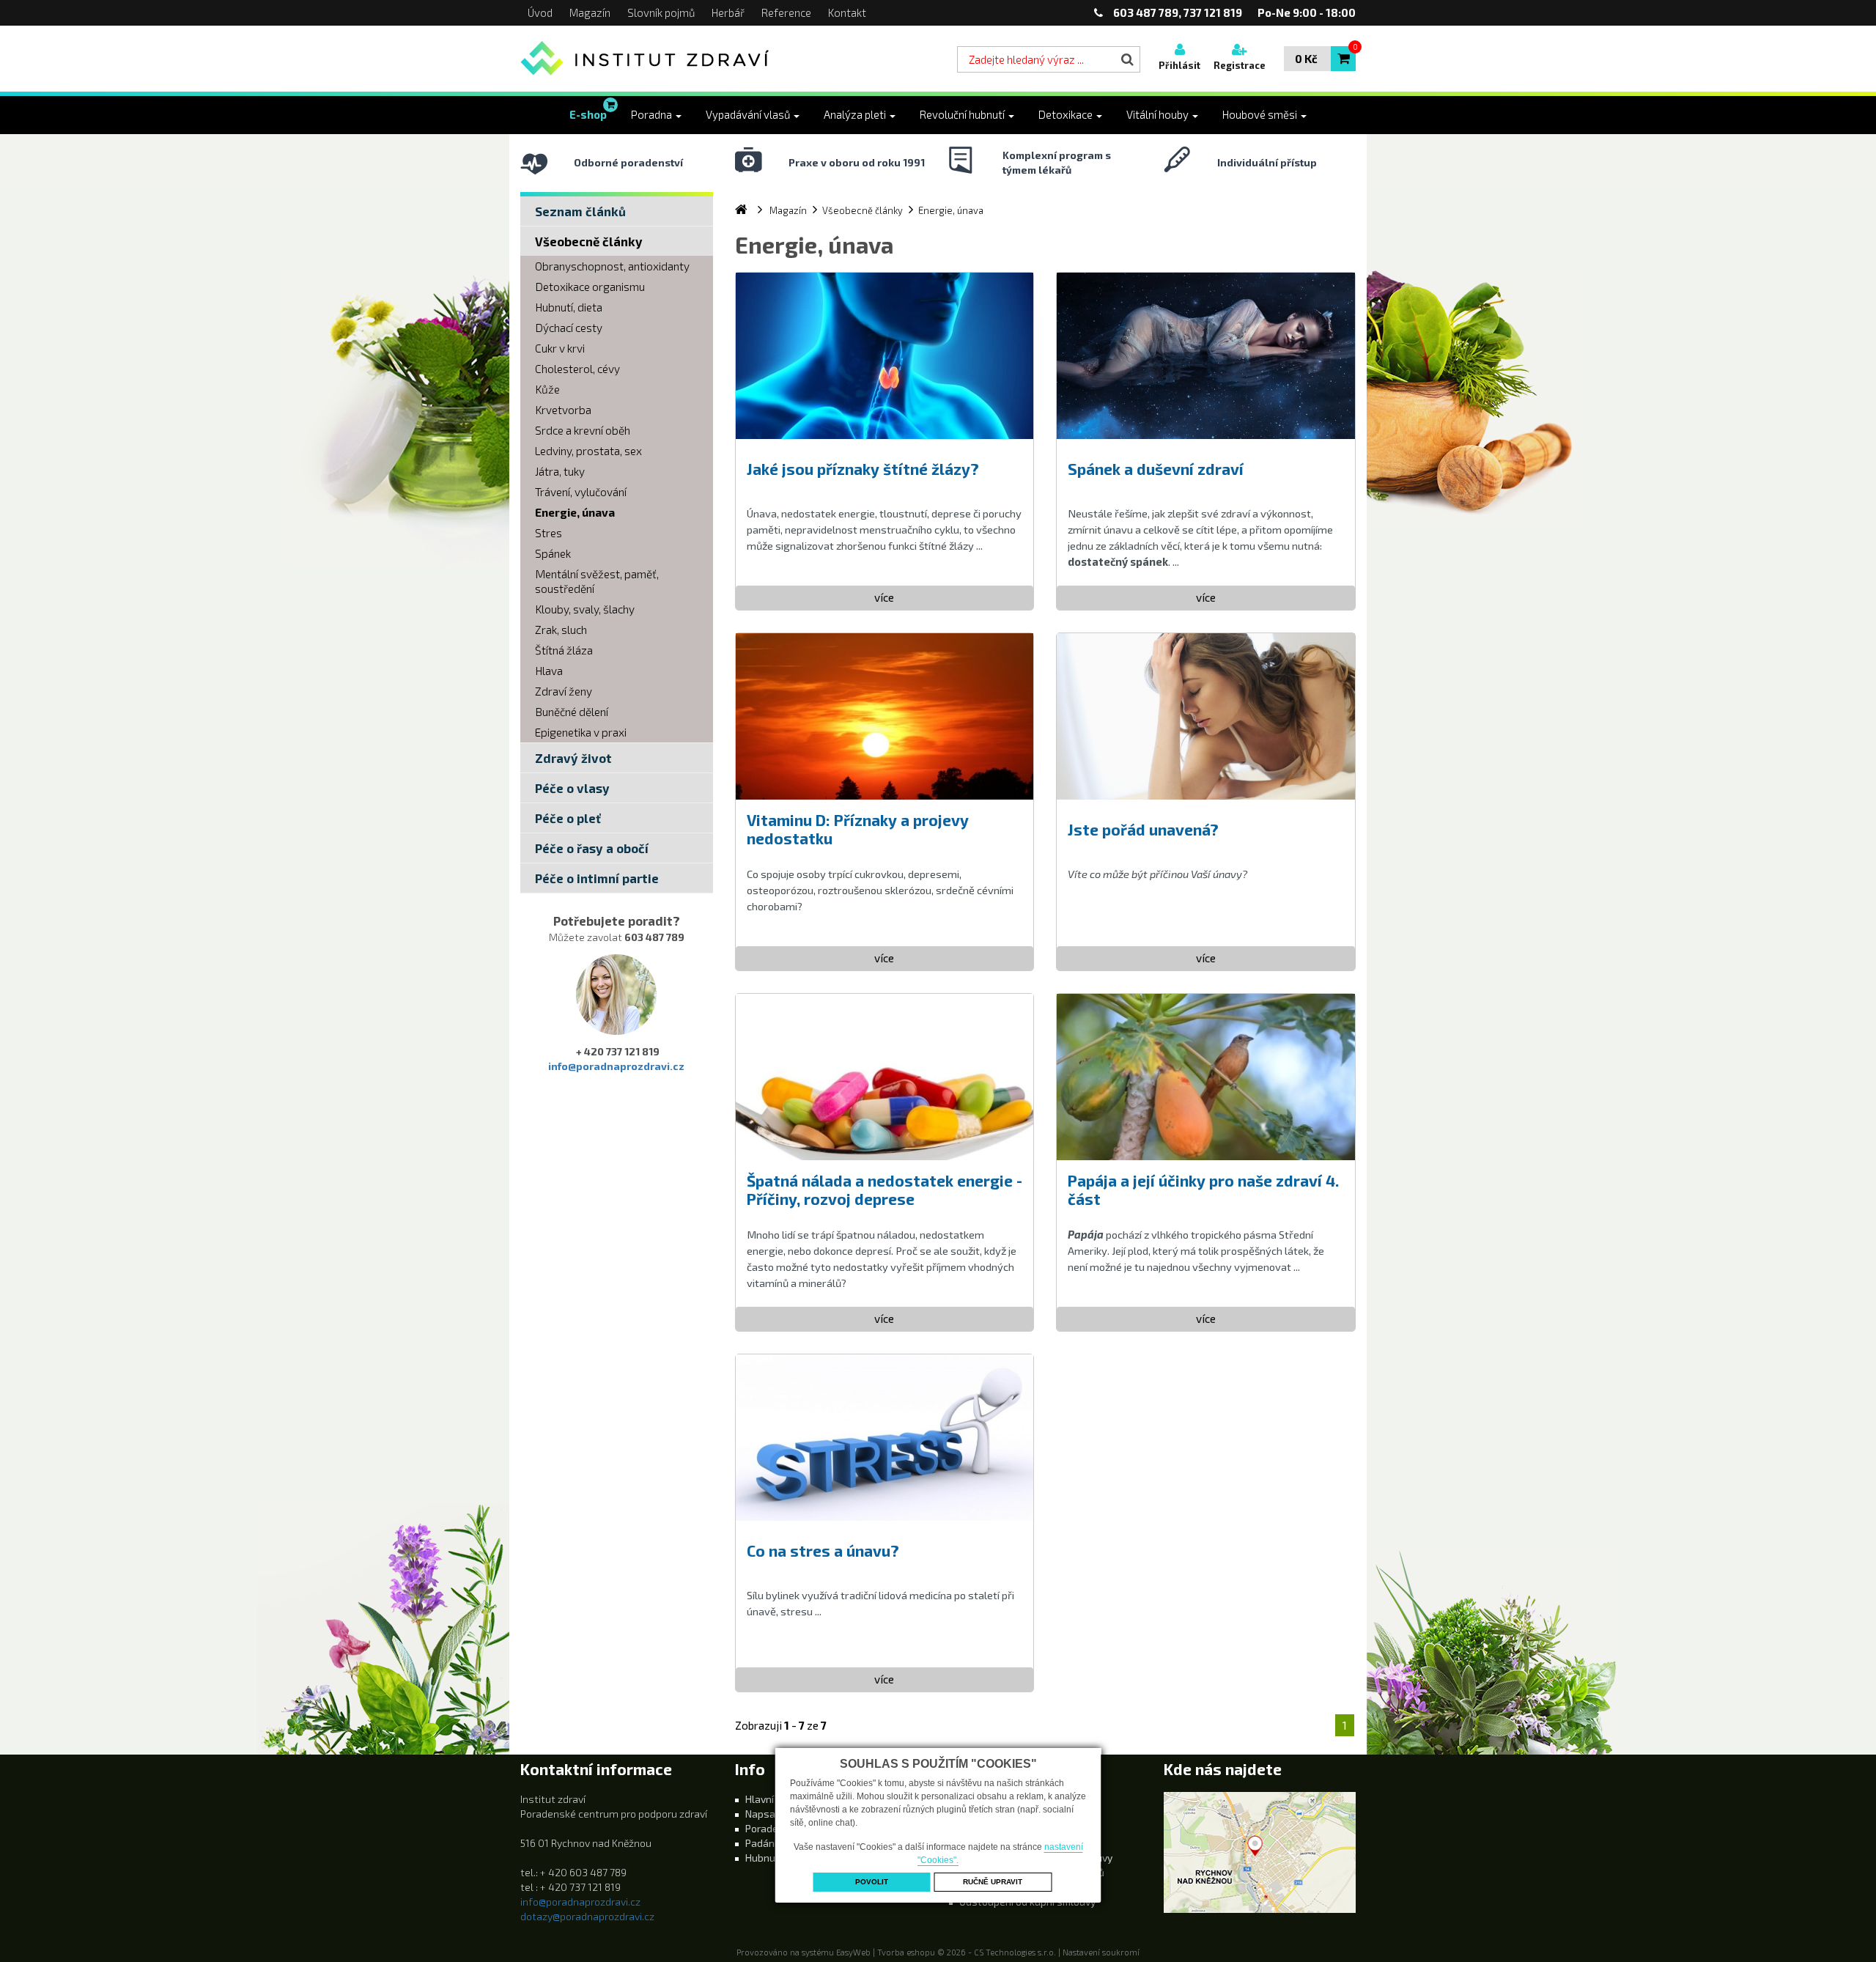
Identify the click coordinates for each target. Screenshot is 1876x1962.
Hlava (549, 671)
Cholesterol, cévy (577, 369)
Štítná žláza (564, 650)
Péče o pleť (568, 818)
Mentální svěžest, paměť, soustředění (597, 581)
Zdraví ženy (564, 691)
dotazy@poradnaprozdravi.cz (587, 1916)
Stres (549, 533)
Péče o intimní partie (597, 878)
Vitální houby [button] (1159, 114)
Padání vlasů (775, 1843)
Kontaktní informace (596, 1769)
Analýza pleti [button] (856, 114)
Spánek (553, 553)
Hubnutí (764, 1858)
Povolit (872, 1882)
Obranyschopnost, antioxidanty (612, 266)
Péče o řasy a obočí (592, 848)
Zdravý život (573, 758)
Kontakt (847, 12)
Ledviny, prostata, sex (588, 451)
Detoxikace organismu (590, 287)
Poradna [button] (653, 114)
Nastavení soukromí (1101, 1952)
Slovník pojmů (661, 12)
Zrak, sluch (561, 630)
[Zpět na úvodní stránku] (646, 59)
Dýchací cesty (569, 328)
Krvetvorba (563, 410)
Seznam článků (580, 211)
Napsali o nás (777, 1814)
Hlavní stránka (779, 1799)
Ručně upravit (993, 1882)
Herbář (728, 12)
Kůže (547, 389)
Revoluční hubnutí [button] (963, 114)
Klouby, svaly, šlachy (585, 609)
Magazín (590, 12)
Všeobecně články (589, 241)
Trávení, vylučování (581, 492)
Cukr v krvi (560, 348)
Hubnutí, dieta (569, 307)
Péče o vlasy (572, 788)
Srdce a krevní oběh (583, 430)
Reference (786, 12)
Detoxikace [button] (1067, 114)
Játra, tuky (560, 471)
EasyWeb (853, 1952)
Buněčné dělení (572, 712)
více (884, 597)
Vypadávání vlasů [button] (749, 114)
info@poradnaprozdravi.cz (616, 1066)
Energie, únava (575, 512)
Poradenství (773, 1828)
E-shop (588, 114)
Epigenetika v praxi (581, 732)
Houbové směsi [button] (1261, 114)
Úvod (540, 12)
